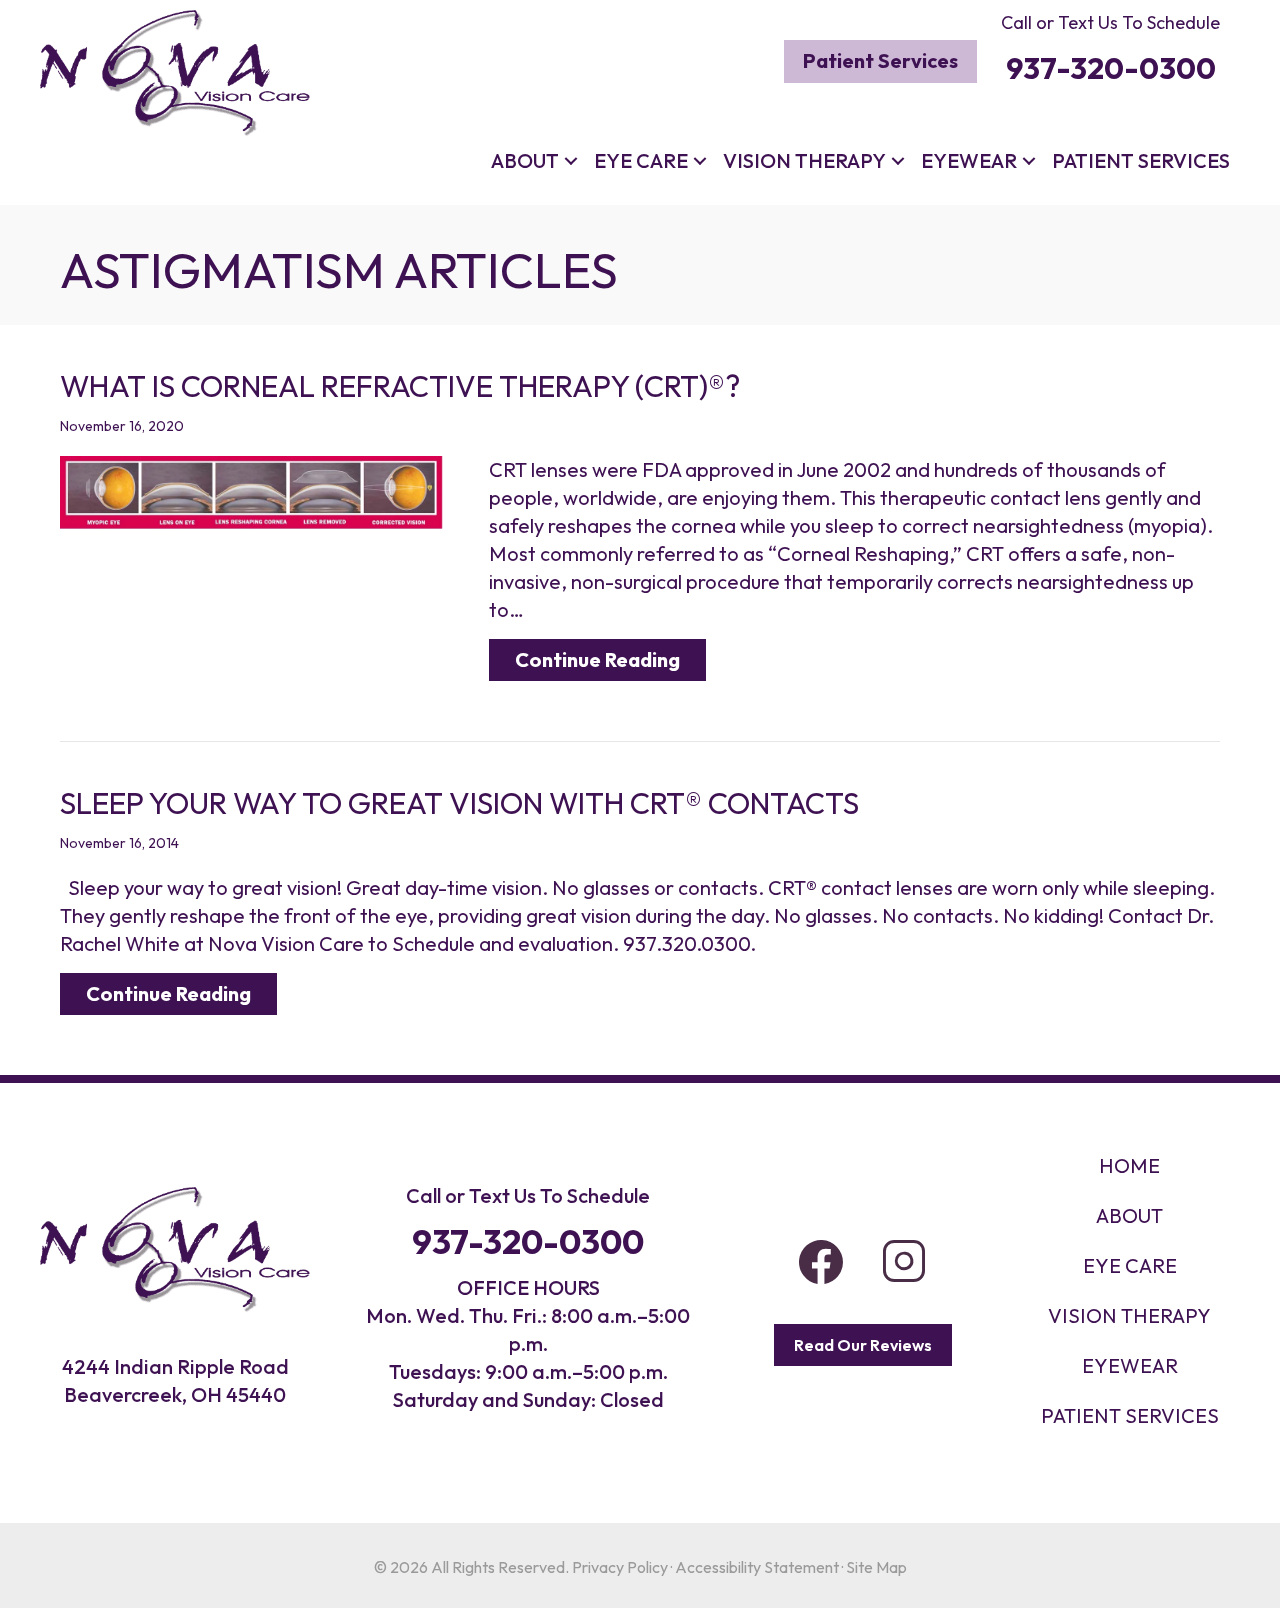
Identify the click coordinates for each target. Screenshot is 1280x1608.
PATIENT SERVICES (1130, 1415)
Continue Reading (610, 659)
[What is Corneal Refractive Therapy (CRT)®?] (251, 489)
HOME (1129, 1165)
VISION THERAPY (1129, 1315)
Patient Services (1141, 160)
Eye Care (641, 160)
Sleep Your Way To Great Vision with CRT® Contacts (459, 803)
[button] (571, 161)
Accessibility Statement (757, 1567)
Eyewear (969, 160)
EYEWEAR (1130, 1365)
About (525, 160)
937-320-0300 (528, 1241)
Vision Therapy (804, 160)
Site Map (876, 1567)
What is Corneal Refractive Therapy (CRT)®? (400, 386)
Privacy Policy (620, 1567)
